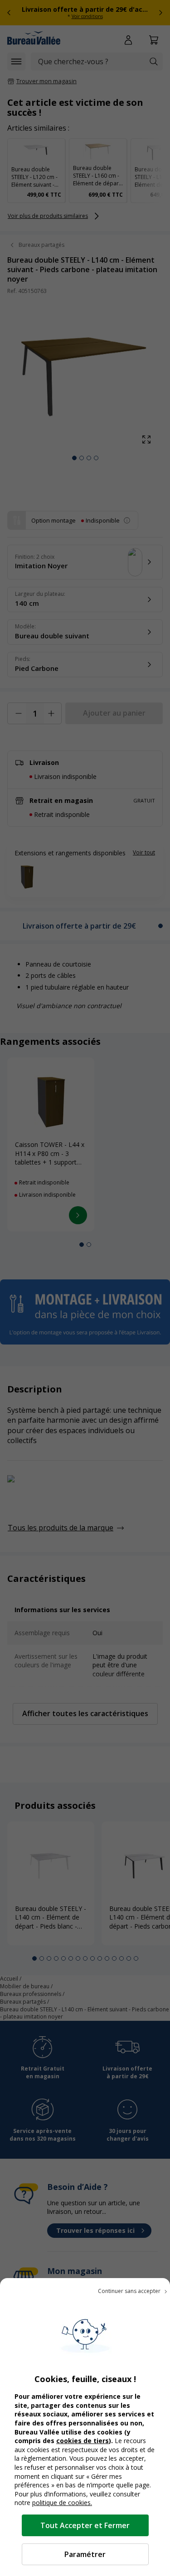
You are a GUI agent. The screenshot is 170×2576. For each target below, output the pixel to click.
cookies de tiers (83, 2441)
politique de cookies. (62, 2503)
